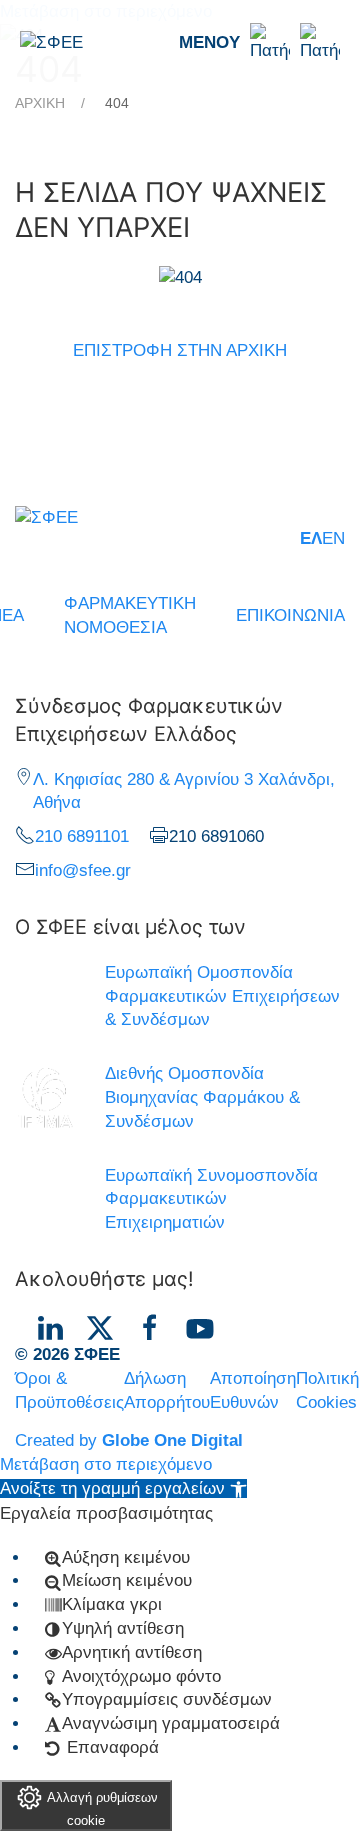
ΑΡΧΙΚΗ (40, 103)
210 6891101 (82, 836)
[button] (259, 43)
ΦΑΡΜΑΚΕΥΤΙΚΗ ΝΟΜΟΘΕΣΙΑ (130, 615)
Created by (129, 1440)
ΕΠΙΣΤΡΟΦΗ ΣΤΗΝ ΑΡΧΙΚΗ (180, 350)
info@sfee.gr (83, 870)
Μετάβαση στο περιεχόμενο (106, 1464)
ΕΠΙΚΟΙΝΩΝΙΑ (290, 615)
